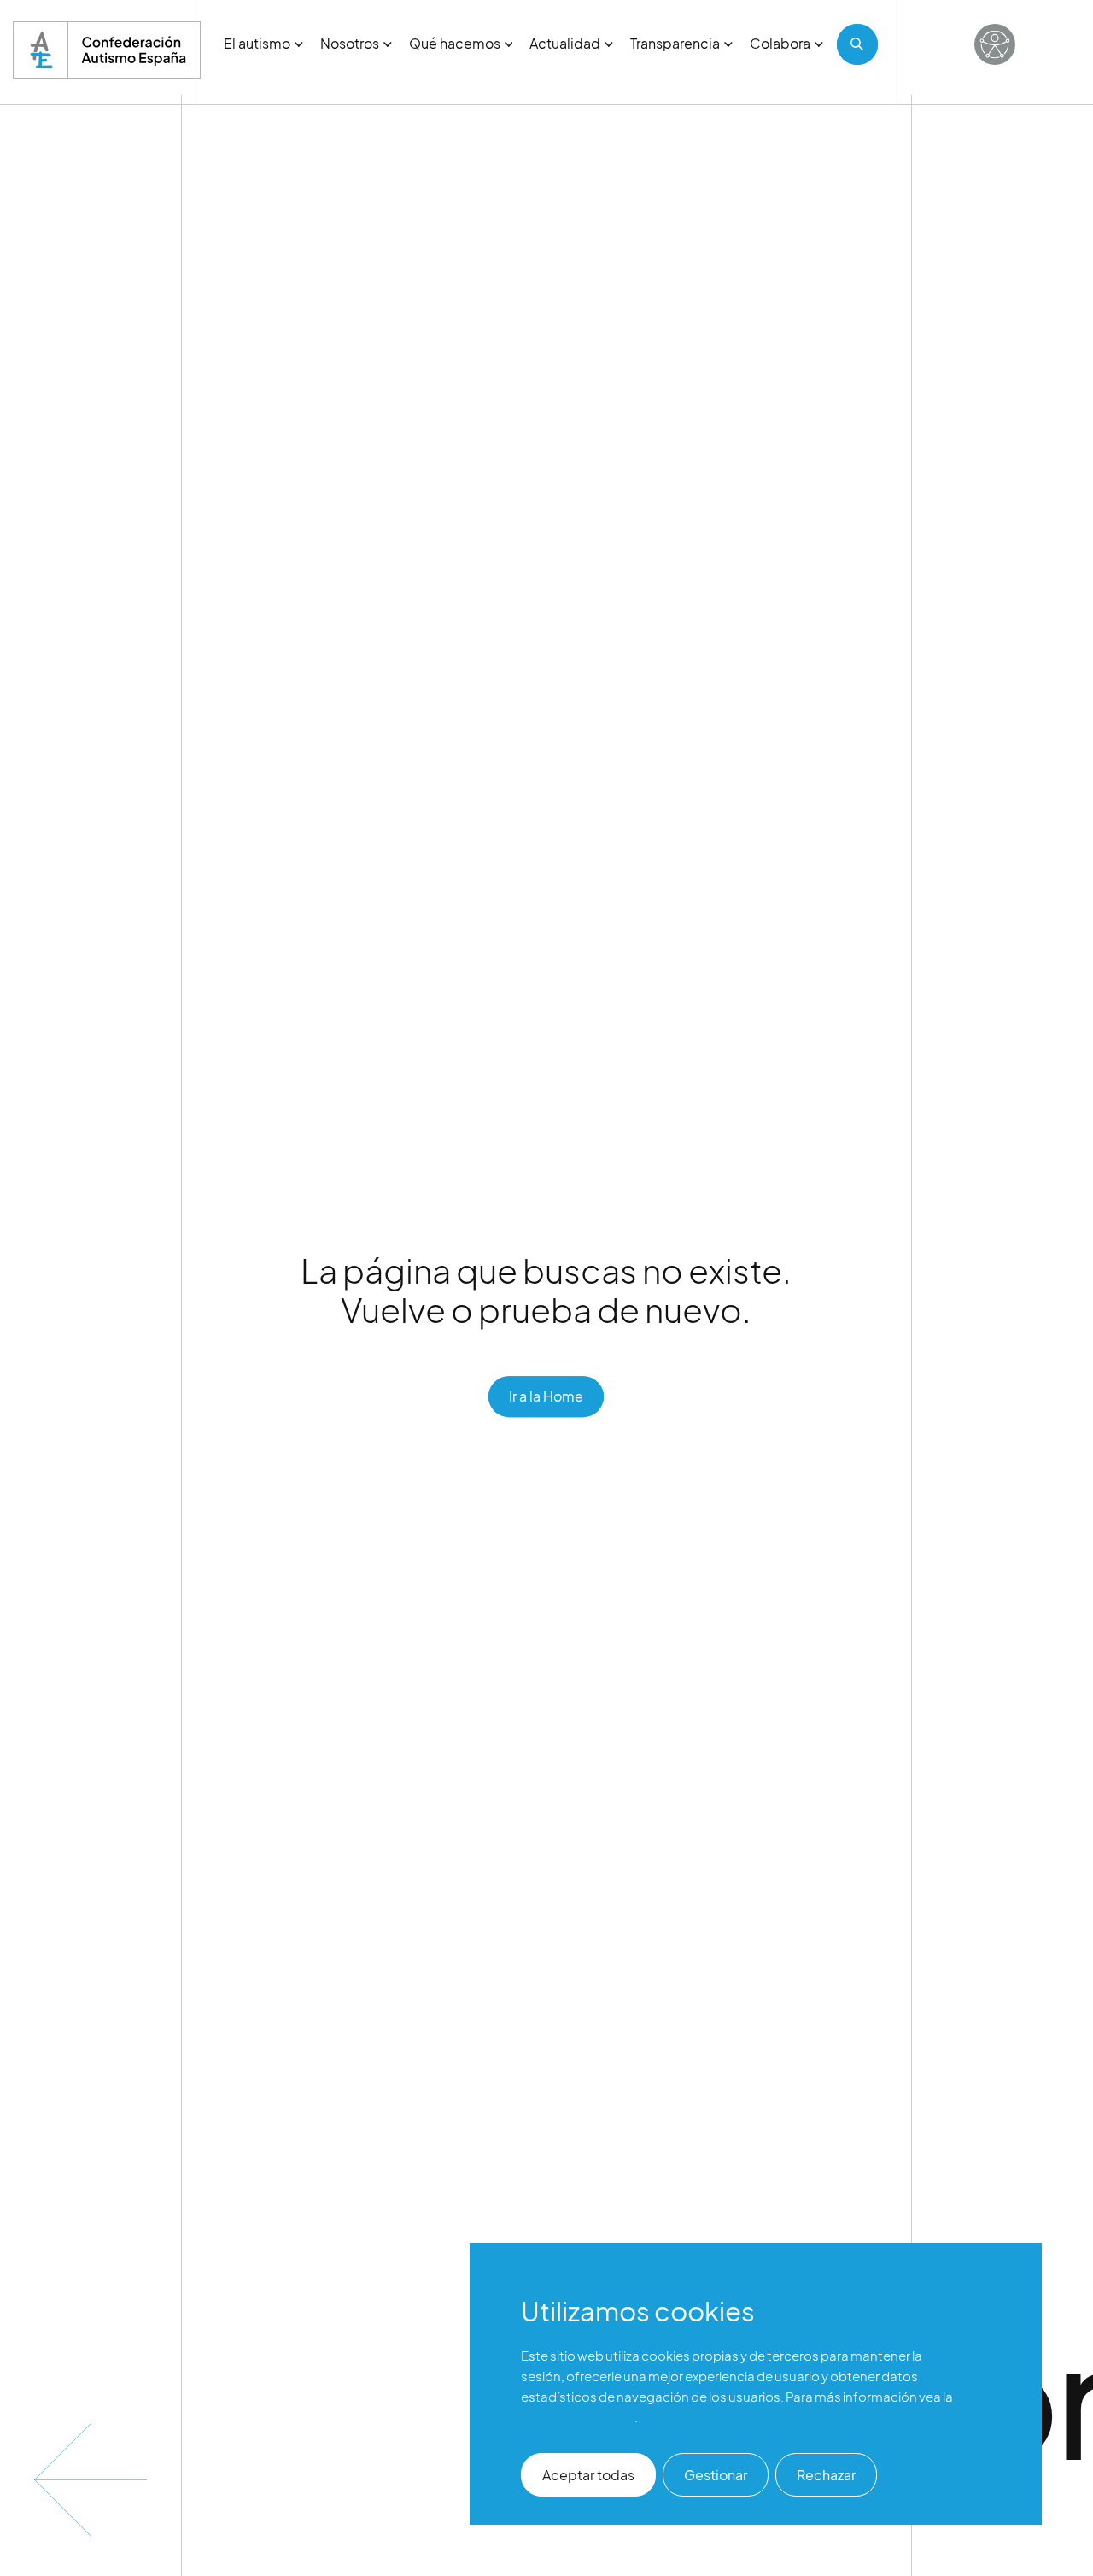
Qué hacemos (455, 43)
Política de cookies (578, 2417)
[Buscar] (857, 44)
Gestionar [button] (716, 2475)
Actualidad (565, 43)
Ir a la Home (546, 1396)
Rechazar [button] (826, 2475)
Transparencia (675, 43)
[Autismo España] (107, 50)
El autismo (257, 43)
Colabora (780, 43)
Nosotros (350, 43)
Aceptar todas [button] (588, 2475)
